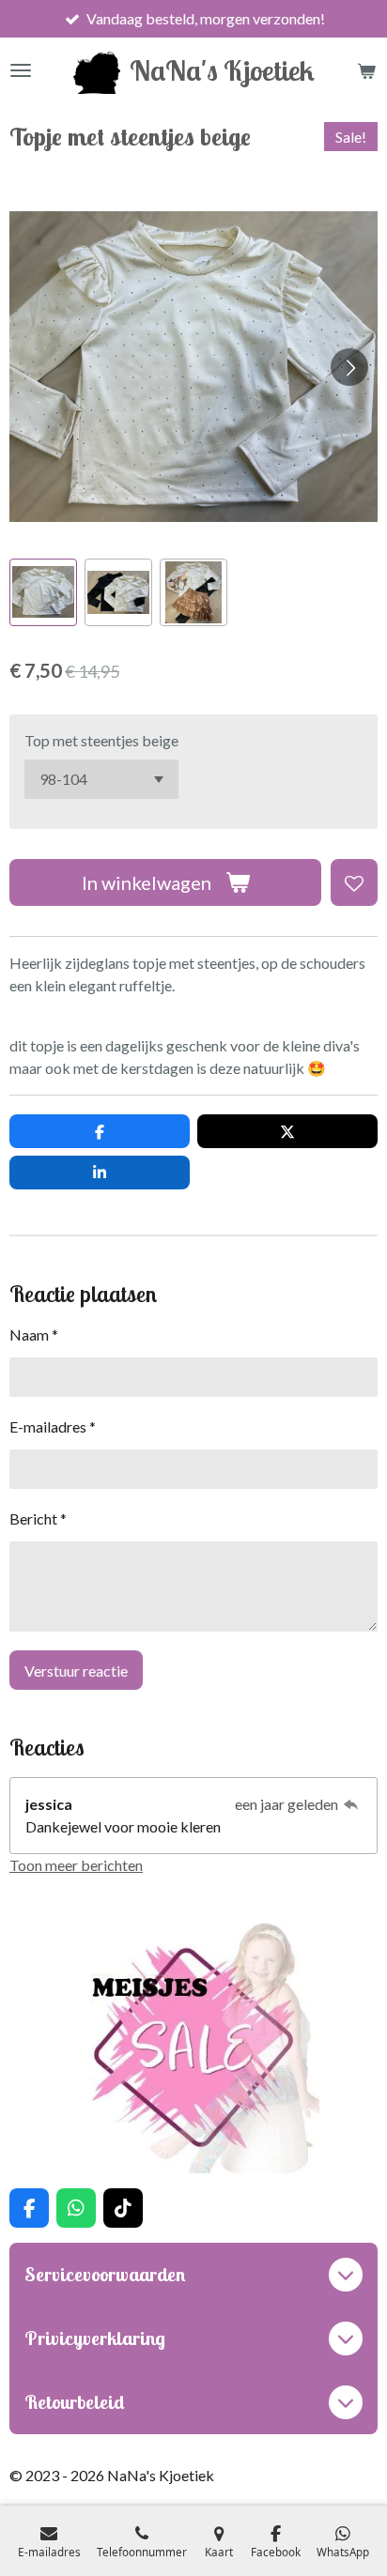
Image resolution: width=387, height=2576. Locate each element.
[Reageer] (351, 1804)
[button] (43, 592)
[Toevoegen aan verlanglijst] (354, 882)
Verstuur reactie (76, 1671)
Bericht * (38, 1518)
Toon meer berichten (76, 1865)
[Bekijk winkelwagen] (366, 70)
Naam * (34, 1334)
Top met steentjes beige (101, 740)
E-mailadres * (53, 1426)
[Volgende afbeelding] (349, 367)
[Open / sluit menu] (21, 70)
